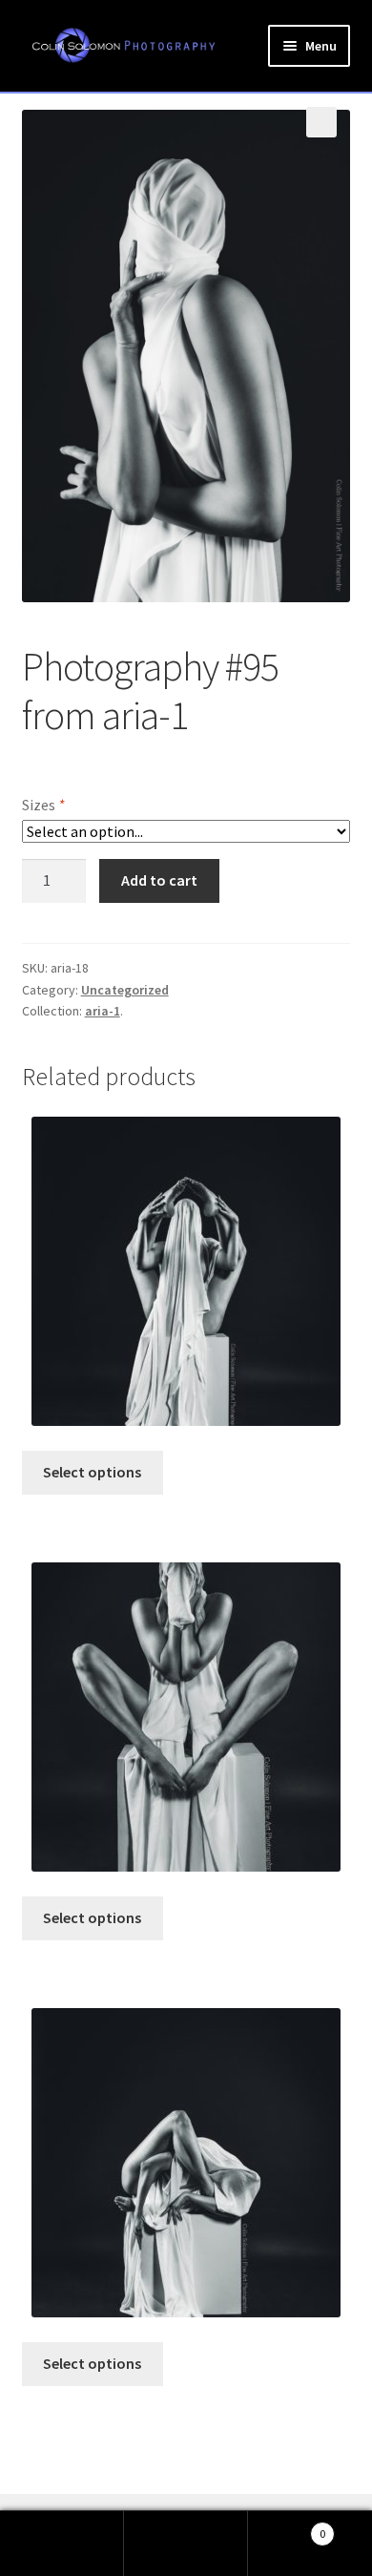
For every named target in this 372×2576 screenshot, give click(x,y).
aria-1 (103, 1011)
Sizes (43, 805)
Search (186, 2544)
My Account (62, 2544)
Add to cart (159, 880)
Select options (92, 1472)
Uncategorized (125, 990)
